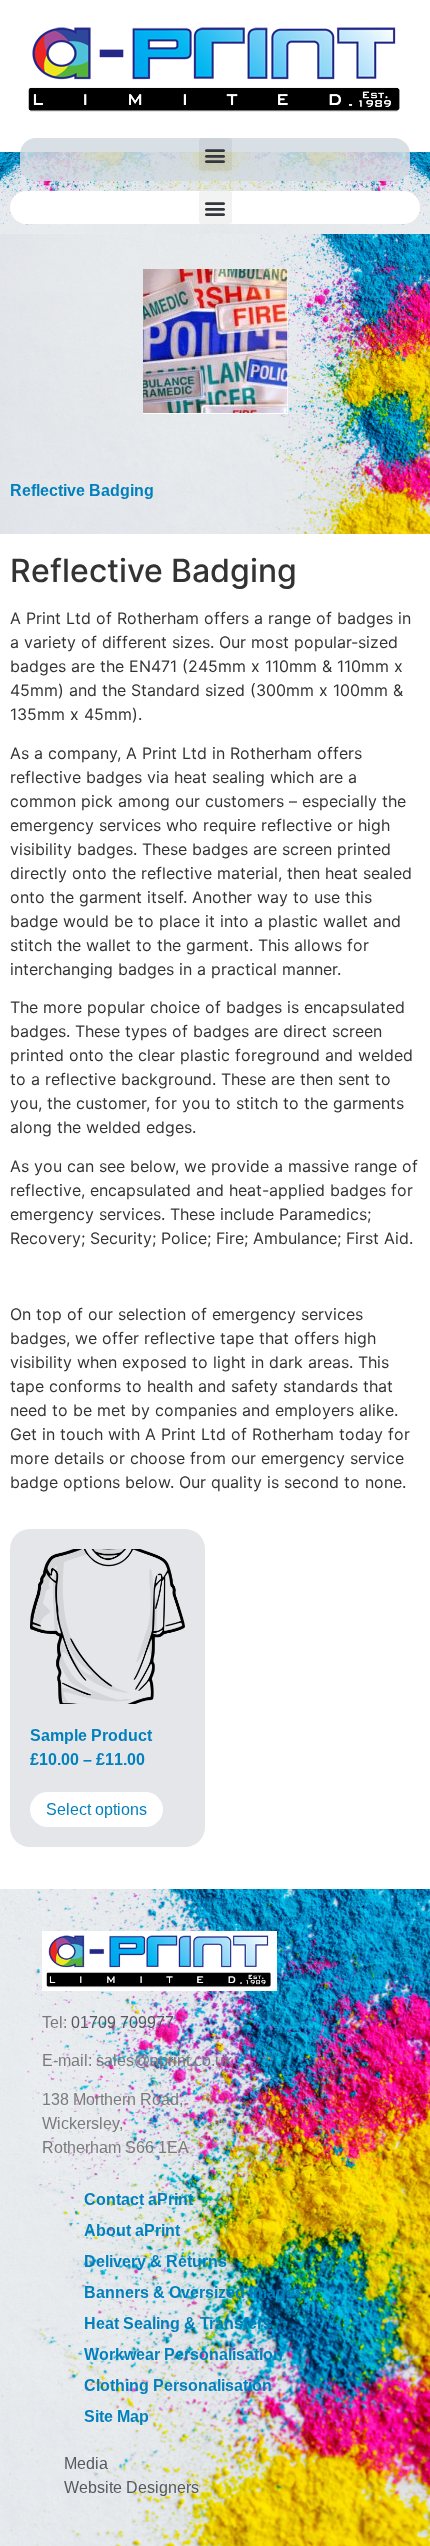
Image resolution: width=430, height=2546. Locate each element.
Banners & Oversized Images (194, 2292)
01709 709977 (122, 2022)
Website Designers (131, 2487)
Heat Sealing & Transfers (178, 2323)
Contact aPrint (138, 2199)
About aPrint (132, 2230)
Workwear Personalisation (183, 2354)
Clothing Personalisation (178, 2385)
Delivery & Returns (155, 2261)
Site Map (116, 2416)
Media (86, 2463)
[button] (215, 154)
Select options (96, 1809)
